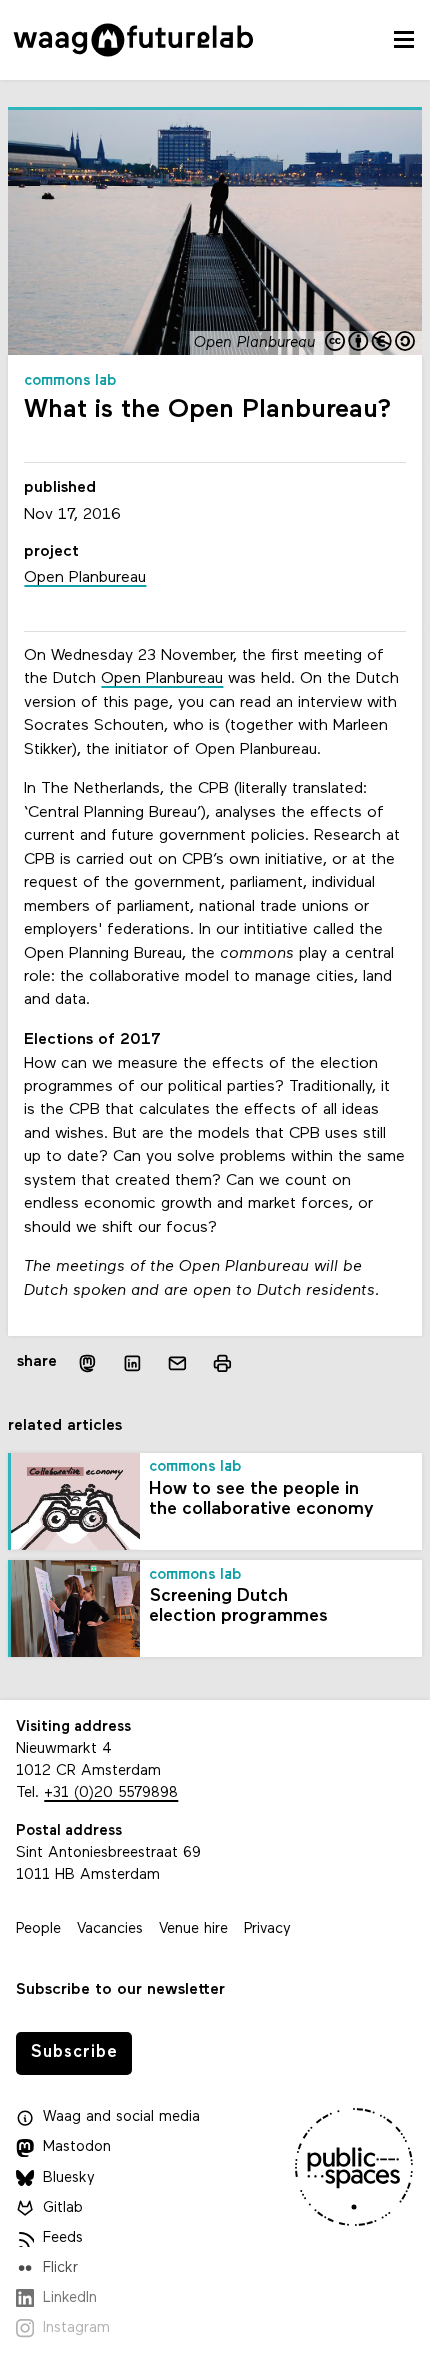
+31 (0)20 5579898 (111, 1793)
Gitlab (63, 2208)
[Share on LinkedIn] (132, 1363)
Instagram (76, 2328)
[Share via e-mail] (177, 1363)
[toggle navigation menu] (404, 40)
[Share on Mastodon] (87, 1362)
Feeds (63, 2238)
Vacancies (110, 1929)
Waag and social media (121, 2117)
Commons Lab (70, 381)
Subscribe (74, 2052)
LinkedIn (70, 2298)
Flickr (60, 2268)
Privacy (267, 1929)
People (38, 1929)
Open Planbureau (162, 679)
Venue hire (193, 1929)
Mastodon (77, 2147)
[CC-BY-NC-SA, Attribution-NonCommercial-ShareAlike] (371, 343)
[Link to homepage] (133, 40)
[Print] (222, 1362)
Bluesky (69, 2178)
